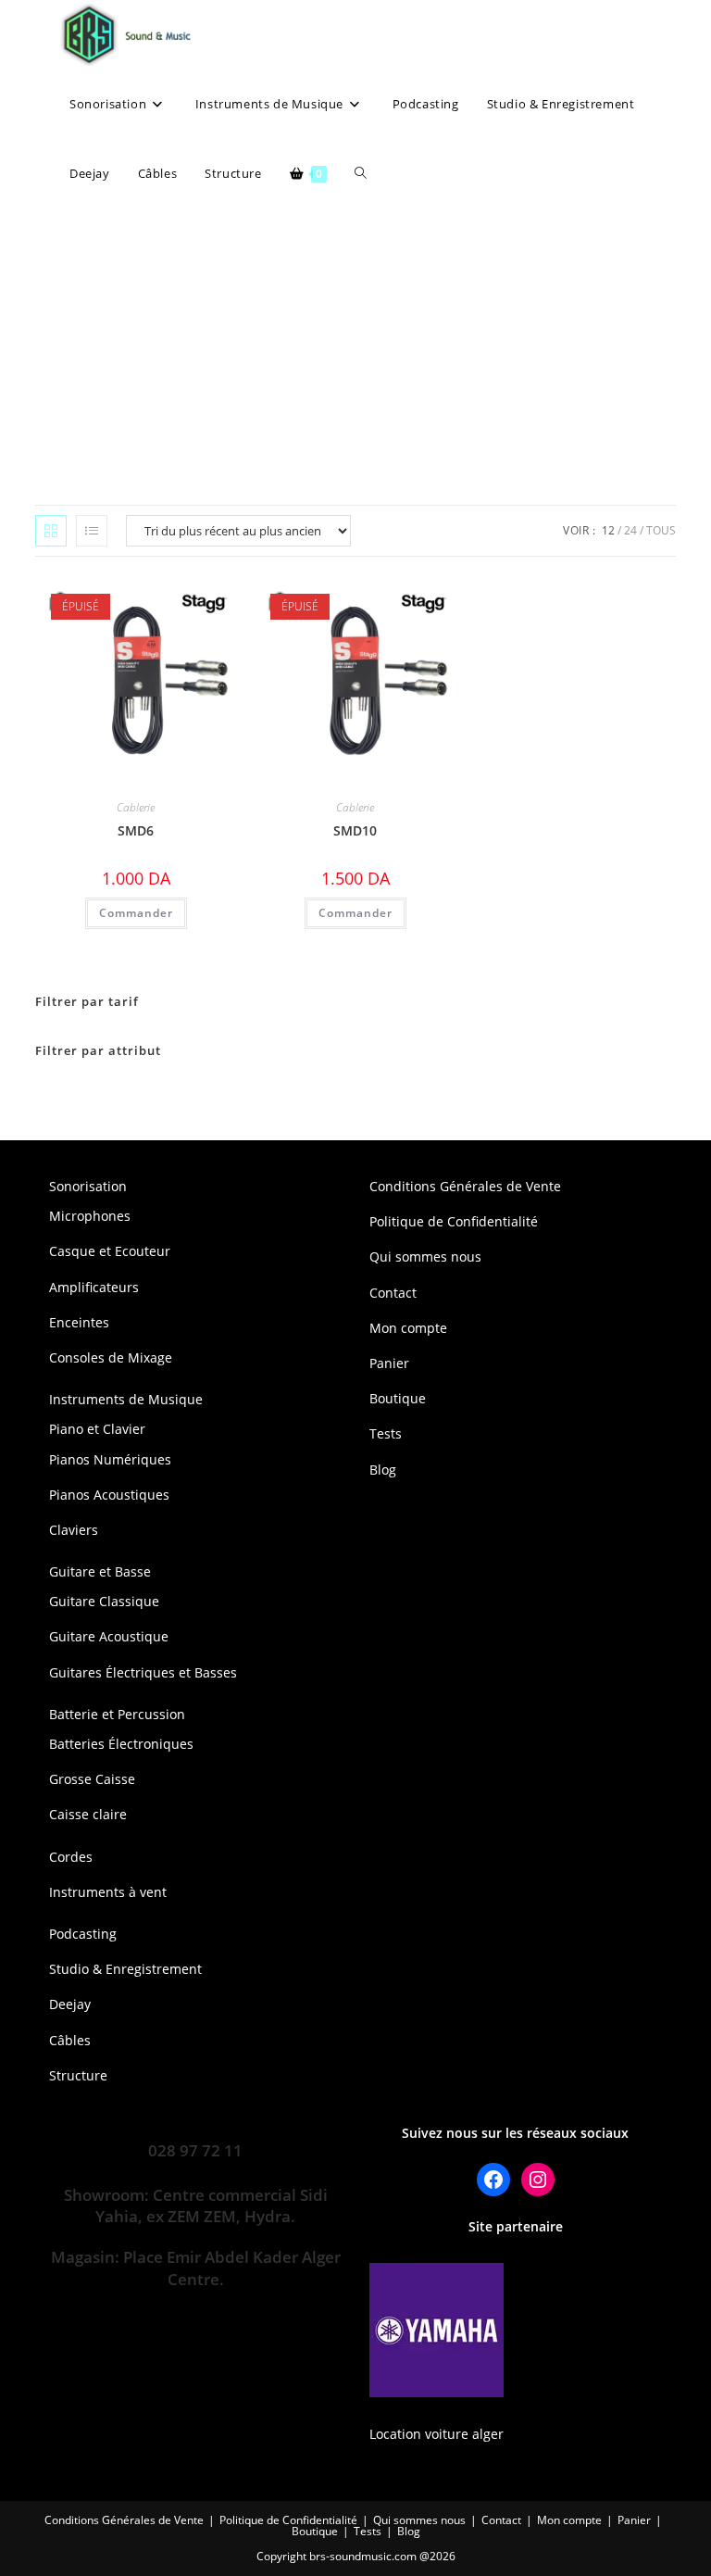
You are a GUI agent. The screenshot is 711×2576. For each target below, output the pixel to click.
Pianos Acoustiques (109, 1495)
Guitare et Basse (100, 1571)
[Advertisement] (355, 347)
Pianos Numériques (110, 1459)
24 (630, 530)
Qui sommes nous (425, 1257)
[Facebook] (493, 2180)
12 (608, 530)
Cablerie (136, 807)
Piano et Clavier (97, 1429)
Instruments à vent (108, 1892)
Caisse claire (88, 1814)
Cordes (71, 1857)
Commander (136, 913)
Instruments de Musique (126, 1399)
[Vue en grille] (51, 531)
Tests (386, 1433)
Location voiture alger (437, 2434)
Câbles (70, 2040)
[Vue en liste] (92, 531)
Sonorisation (88, 1186)
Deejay (70, 2004)
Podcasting (83, 1934)
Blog (383, 1470)
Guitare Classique (104, 1601)
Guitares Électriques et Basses (143, 1672)
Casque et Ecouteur (110, 1251)
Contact (393, 1293)
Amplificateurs (94, 1287)
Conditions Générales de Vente (465, 1186)
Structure (78, 2075)
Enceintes (79, 1322)
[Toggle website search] (361, 174)
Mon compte (408, 1328)
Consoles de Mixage (111, 1357)
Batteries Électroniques (121, 1744)
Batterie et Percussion (117, 1714)
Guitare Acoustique (109, 1636)
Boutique (398, 1398)
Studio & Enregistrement (125, 1969)
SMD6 (136, 830)
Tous (661, 530)
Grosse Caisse (92, 1779)
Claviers (74, 1530)
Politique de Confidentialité (454, 1221)
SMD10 (355, 830)
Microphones (90, 1216)
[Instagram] (538, 2180)
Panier (389, 1363)
